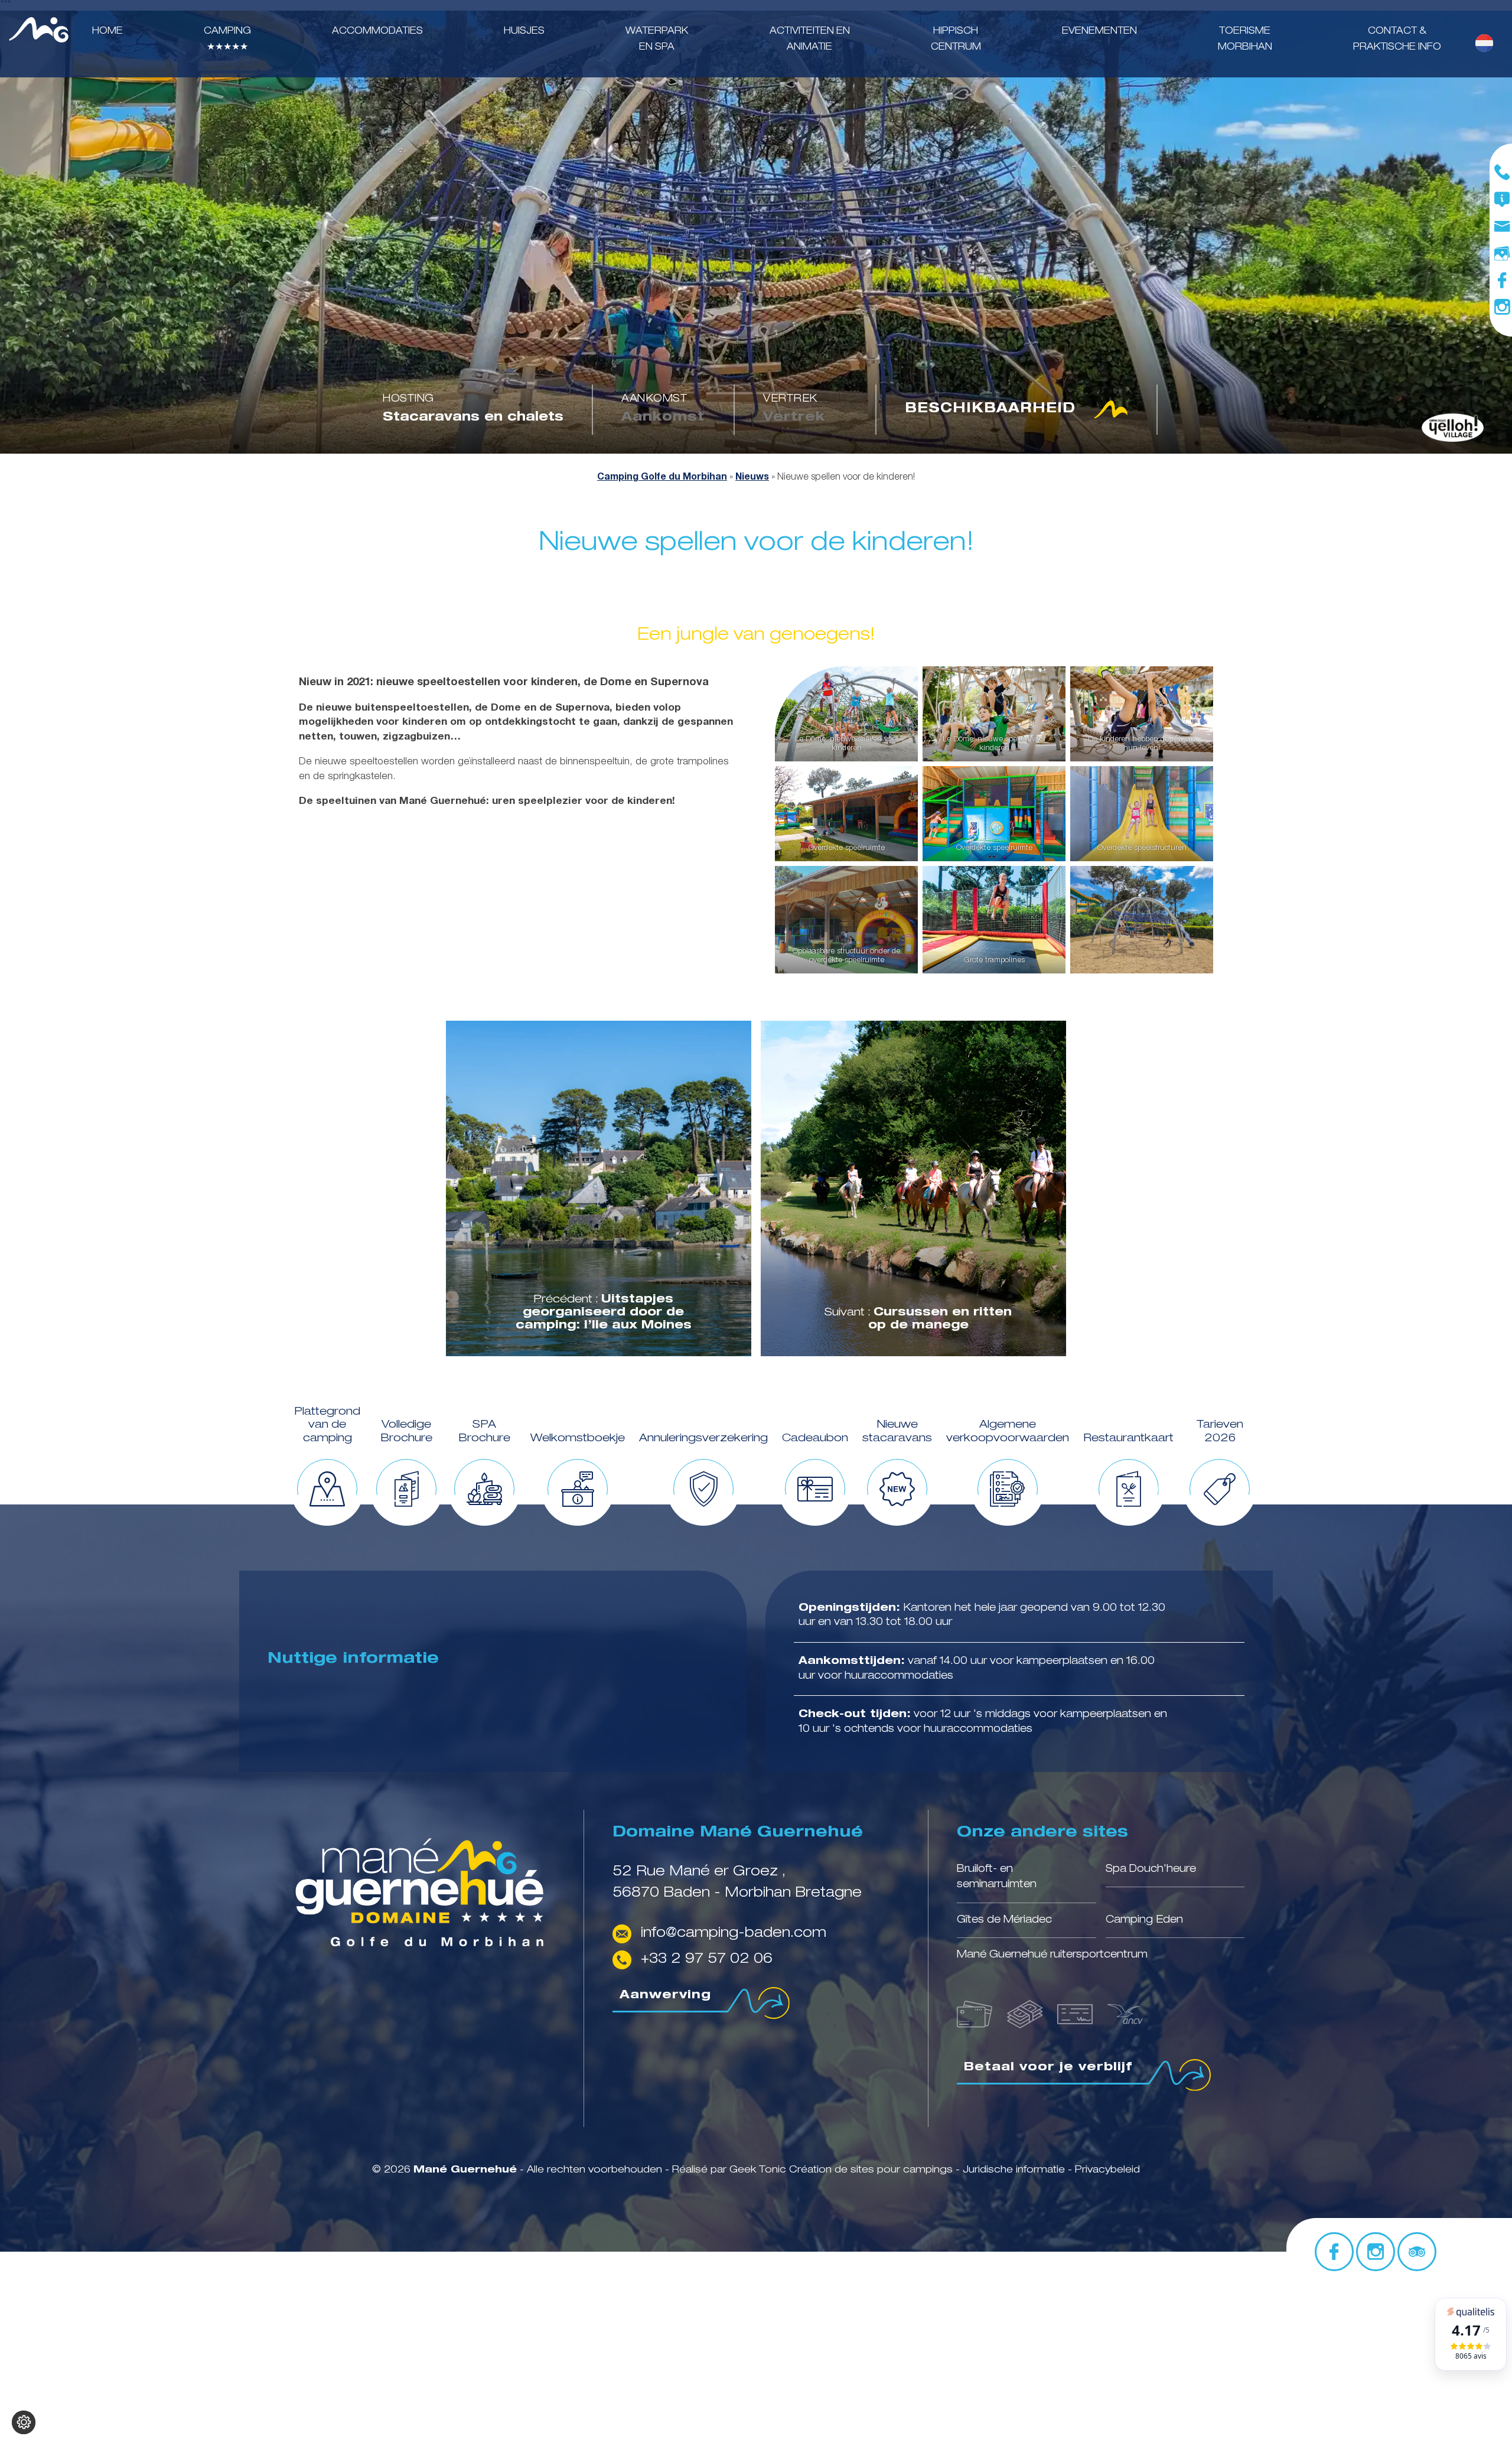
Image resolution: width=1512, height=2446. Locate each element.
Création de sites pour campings (871, 2170)
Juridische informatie (1015, 2170)
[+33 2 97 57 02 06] (1502, 172)
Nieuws (752, 478)
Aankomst (654, 399)
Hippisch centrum (956, 40)
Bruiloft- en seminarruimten (997, 1877)
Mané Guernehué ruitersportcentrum (1052, 1956)
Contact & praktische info (1397, 40)
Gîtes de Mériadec (1004, 1920)
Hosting (408, 399)
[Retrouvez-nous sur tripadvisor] (1417, 2252)
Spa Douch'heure (1151, 1869)
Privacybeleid (1107, 2170)
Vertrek (790, 399)
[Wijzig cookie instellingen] (24, 2422)
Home (107, 32)
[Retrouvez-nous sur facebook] (1502, 281)
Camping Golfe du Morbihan (662, 478)
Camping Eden (1144, 1920)
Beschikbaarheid (990, 409)
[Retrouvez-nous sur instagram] (1502, 307)
